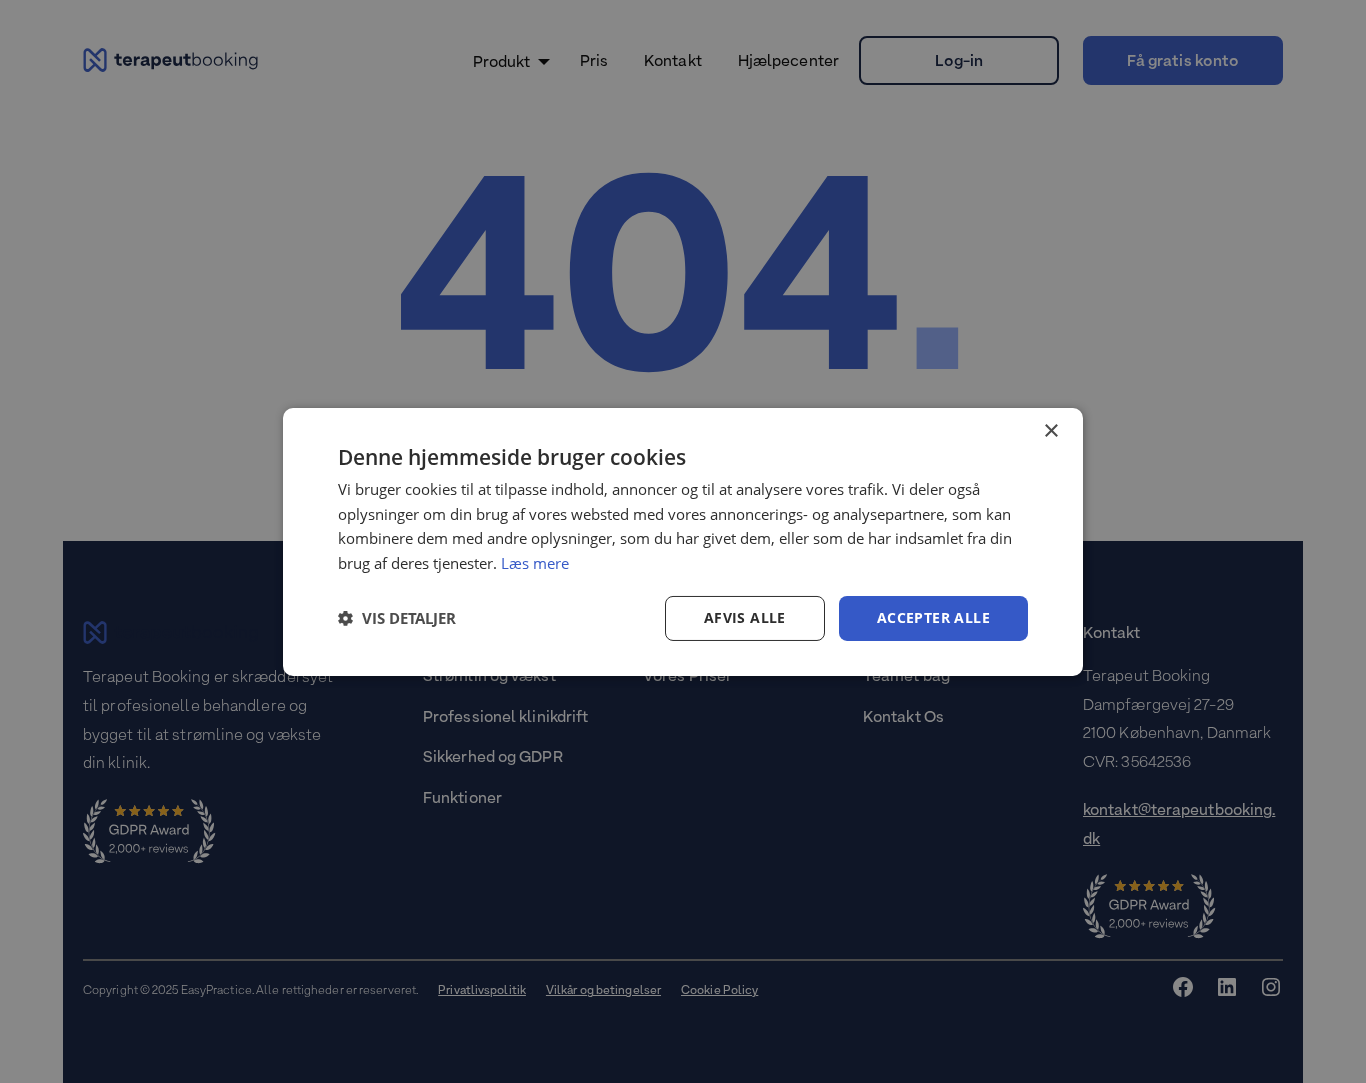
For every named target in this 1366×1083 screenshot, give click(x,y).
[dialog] (683, 541)
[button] (397, 618)
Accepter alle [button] (933, 617)
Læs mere (535, 563)
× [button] (1050, 430)
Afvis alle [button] (745, 617)
